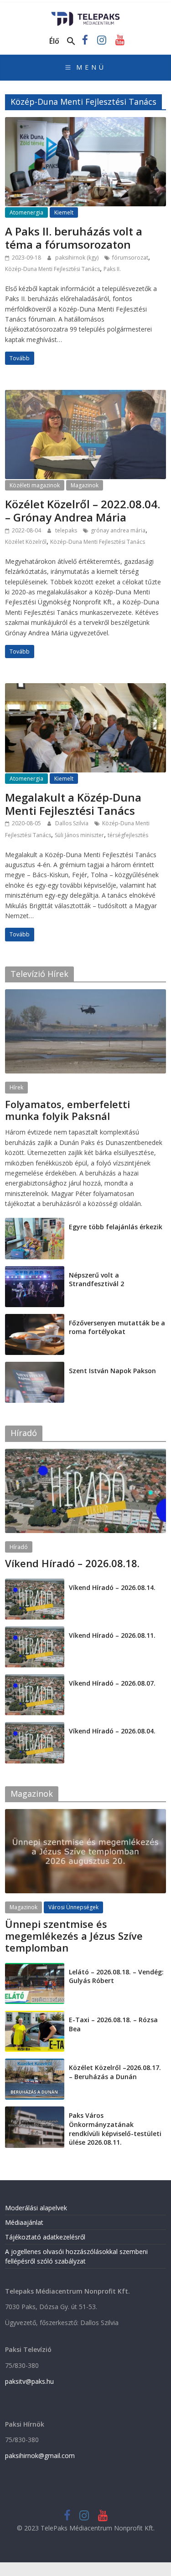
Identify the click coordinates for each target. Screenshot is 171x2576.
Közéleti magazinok (35, 485)
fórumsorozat (130, 258)
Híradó (19, 1547)
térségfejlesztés (128, 835)
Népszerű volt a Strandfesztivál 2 (96, 1280)
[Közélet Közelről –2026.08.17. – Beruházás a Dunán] (35, 2063)
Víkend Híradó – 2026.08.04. (112, 1731)
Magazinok (85, 485)
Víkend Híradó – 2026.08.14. (112, 1587)
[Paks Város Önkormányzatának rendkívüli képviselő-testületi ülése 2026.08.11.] (35, 2111)
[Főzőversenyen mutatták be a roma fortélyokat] (35, 1319)
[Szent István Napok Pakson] (35, 1367)
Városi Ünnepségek (73, 1907)
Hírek (16, 1087)
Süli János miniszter (79, 835)
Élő (54, 41)
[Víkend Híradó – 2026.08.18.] (85, 1454)
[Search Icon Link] (71, 41)
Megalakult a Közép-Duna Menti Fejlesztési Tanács (73, 804)
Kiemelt (64, 212)
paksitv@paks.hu (29, 2381)
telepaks (67, 530)
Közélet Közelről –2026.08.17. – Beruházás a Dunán (115, 2072)
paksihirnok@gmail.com (40, 2456)
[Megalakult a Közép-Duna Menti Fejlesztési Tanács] (85, 689)
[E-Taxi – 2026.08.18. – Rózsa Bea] (35, 2016)
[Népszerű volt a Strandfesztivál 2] (35, 1271)
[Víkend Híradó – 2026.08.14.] (35, 1583)
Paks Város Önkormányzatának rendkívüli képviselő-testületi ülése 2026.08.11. (115, 2129)
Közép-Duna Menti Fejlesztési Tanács (52, 269)
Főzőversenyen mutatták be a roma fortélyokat (117, 1327)
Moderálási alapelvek (36, 2208)
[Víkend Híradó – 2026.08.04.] (35, 1727)
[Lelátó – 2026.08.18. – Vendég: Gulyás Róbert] (35, 1968)
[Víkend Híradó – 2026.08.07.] (35, 1679)
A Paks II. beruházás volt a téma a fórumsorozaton (74, 238)
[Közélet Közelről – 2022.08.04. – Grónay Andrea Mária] (85, 395)
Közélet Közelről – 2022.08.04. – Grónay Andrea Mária (83, 511)
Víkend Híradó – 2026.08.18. (72, 1563)
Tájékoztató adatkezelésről (45, 2237)
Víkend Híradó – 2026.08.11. (112, 1635)
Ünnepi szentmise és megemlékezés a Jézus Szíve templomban (74, 1936)
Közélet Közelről (26, 542)
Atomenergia (26, 212)
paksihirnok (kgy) (78, 258)
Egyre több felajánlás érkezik (116, 1227)
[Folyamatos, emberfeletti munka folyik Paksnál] (85, 994)
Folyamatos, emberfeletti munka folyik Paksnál (67, 1110)
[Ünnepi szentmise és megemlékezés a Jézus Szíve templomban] (85, 1814)
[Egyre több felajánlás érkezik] (35, 1223)
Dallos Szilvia (73, 823)
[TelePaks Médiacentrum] (85, 15)
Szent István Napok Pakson (112, 1371)
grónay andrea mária (118, 530)
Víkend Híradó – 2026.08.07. (112, 1683)
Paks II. (112, 269)
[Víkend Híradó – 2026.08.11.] (35, 1631)
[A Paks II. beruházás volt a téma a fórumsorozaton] (85, 123)
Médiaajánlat (24, 2222)
